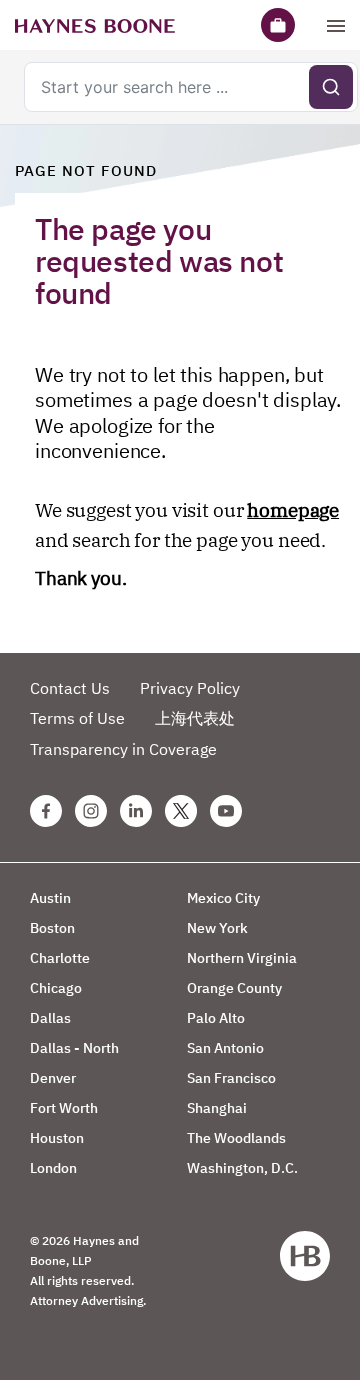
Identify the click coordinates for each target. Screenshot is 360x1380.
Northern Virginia (242, 958)
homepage (293, 510)
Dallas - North (74, 1048)
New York (217, 928)
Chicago (56, 988)
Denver (53, 1078)
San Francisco (231, 1078)
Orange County (234, 988)
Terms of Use (77, 718)
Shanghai (217, 1108)
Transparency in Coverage (123, 749)
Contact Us (70, 688)
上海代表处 (195, 718)
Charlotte (60, 958)
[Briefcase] (278, 25)
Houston (57, 1138)
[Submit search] (331, 87)
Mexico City (223, 898)
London (53, 1168)
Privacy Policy (190, 688)
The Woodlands (236, 1138)
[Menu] (336, 25)
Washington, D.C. (242, 1168)
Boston (52, 928)
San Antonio (225, 1048)
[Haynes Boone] (95, 25)
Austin (50, 898)
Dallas (50, 1018)
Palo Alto (216, 1018)
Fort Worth (64, 1108)
